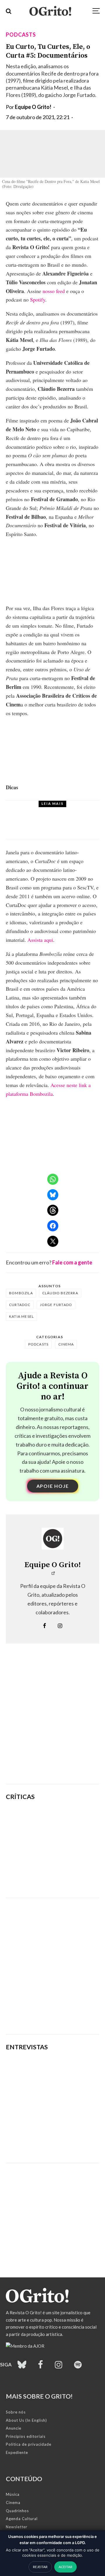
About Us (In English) (26, 2420)
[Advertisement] (52, 1723)
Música (13, 2494)
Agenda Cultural (22, 2519)
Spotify (38, 299)
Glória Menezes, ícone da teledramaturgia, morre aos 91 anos (66, 825)
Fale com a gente (72, 1262)
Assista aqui (40, 940)
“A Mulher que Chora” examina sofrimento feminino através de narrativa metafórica (65, 1878)
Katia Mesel (21, 1316)
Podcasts (21, 35)
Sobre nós (16, 2412)
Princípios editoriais (26, 2436)
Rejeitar (40, 2567)
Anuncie (14, 2428)
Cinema (66, 1344)
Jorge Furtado (56, 1305)
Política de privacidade (29, 2444)
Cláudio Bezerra (60, 1293)
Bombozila (21, 1293)
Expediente (17, 2452)
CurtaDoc (20, 1305)
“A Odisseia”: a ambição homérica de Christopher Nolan (69, 1819)
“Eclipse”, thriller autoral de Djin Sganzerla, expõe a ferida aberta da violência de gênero (70, 1848)
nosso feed (54, 291)
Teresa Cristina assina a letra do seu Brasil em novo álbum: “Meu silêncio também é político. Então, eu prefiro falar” (52, 2137)
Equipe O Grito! (33, 107)
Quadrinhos (17, 2511)
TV (39, 811)
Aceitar (65, 2567)
